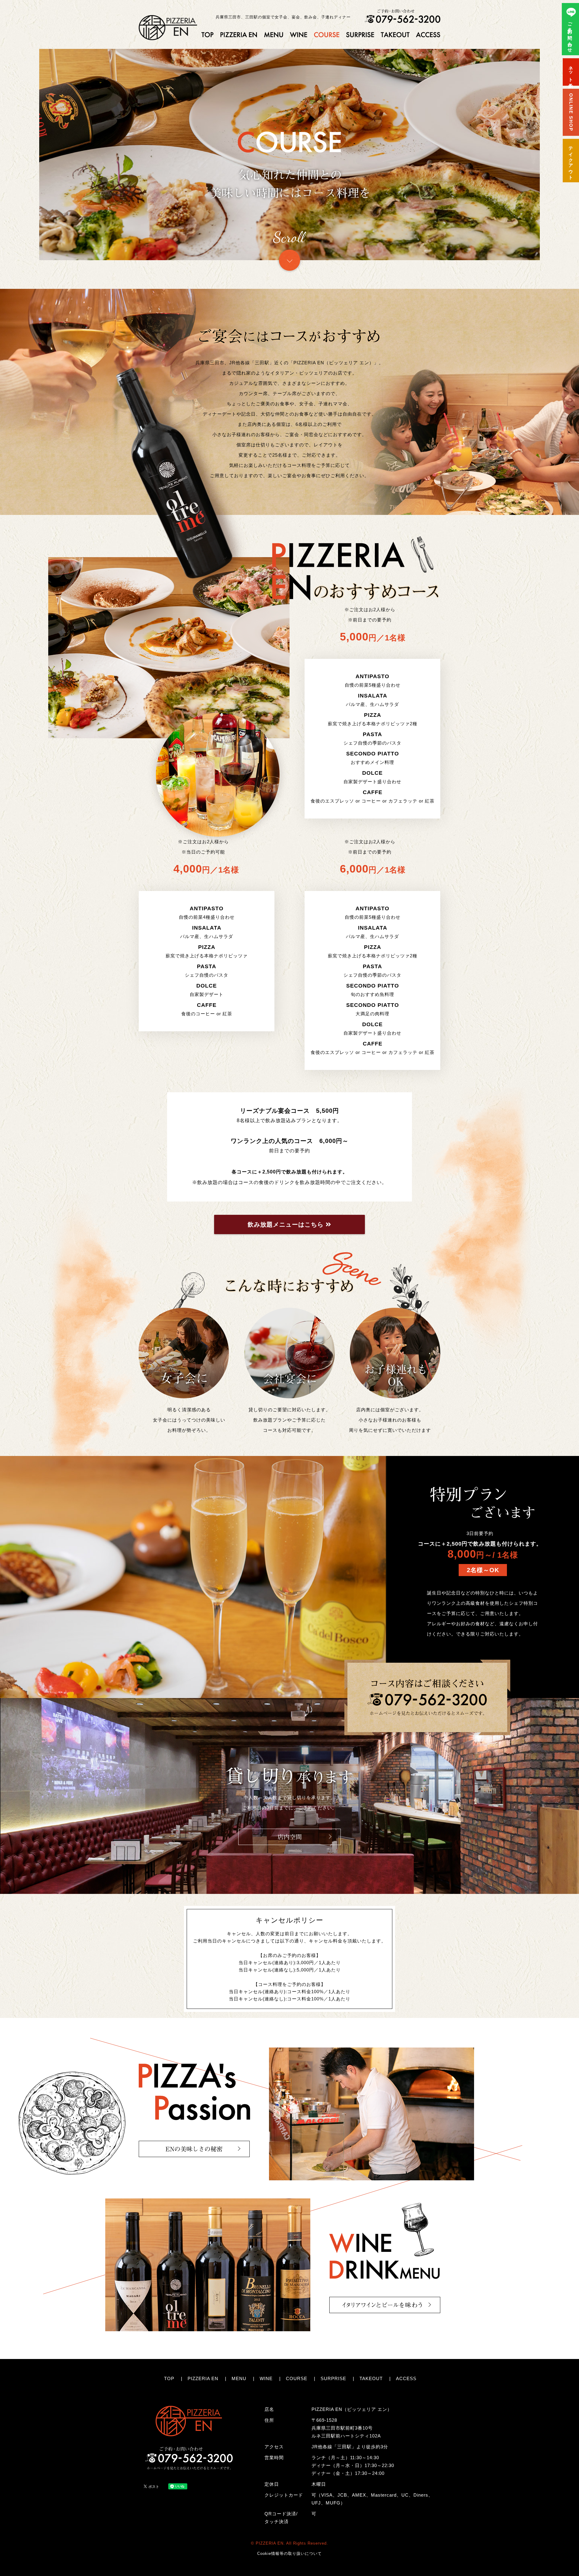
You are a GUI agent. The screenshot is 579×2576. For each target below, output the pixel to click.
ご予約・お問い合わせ (570, 34)
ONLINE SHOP (571, 112)
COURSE (297, 2378)
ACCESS (406, 2378)
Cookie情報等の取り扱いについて (289, 2554)
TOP (169, 2378)
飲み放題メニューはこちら (287, 1224)
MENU (239, 2378)
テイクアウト (571, 161)
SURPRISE (333, 2378)
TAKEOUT (371, 2378)
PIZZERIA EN (203, 2378)
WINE (266, 2378)
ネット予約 (571, 72)
